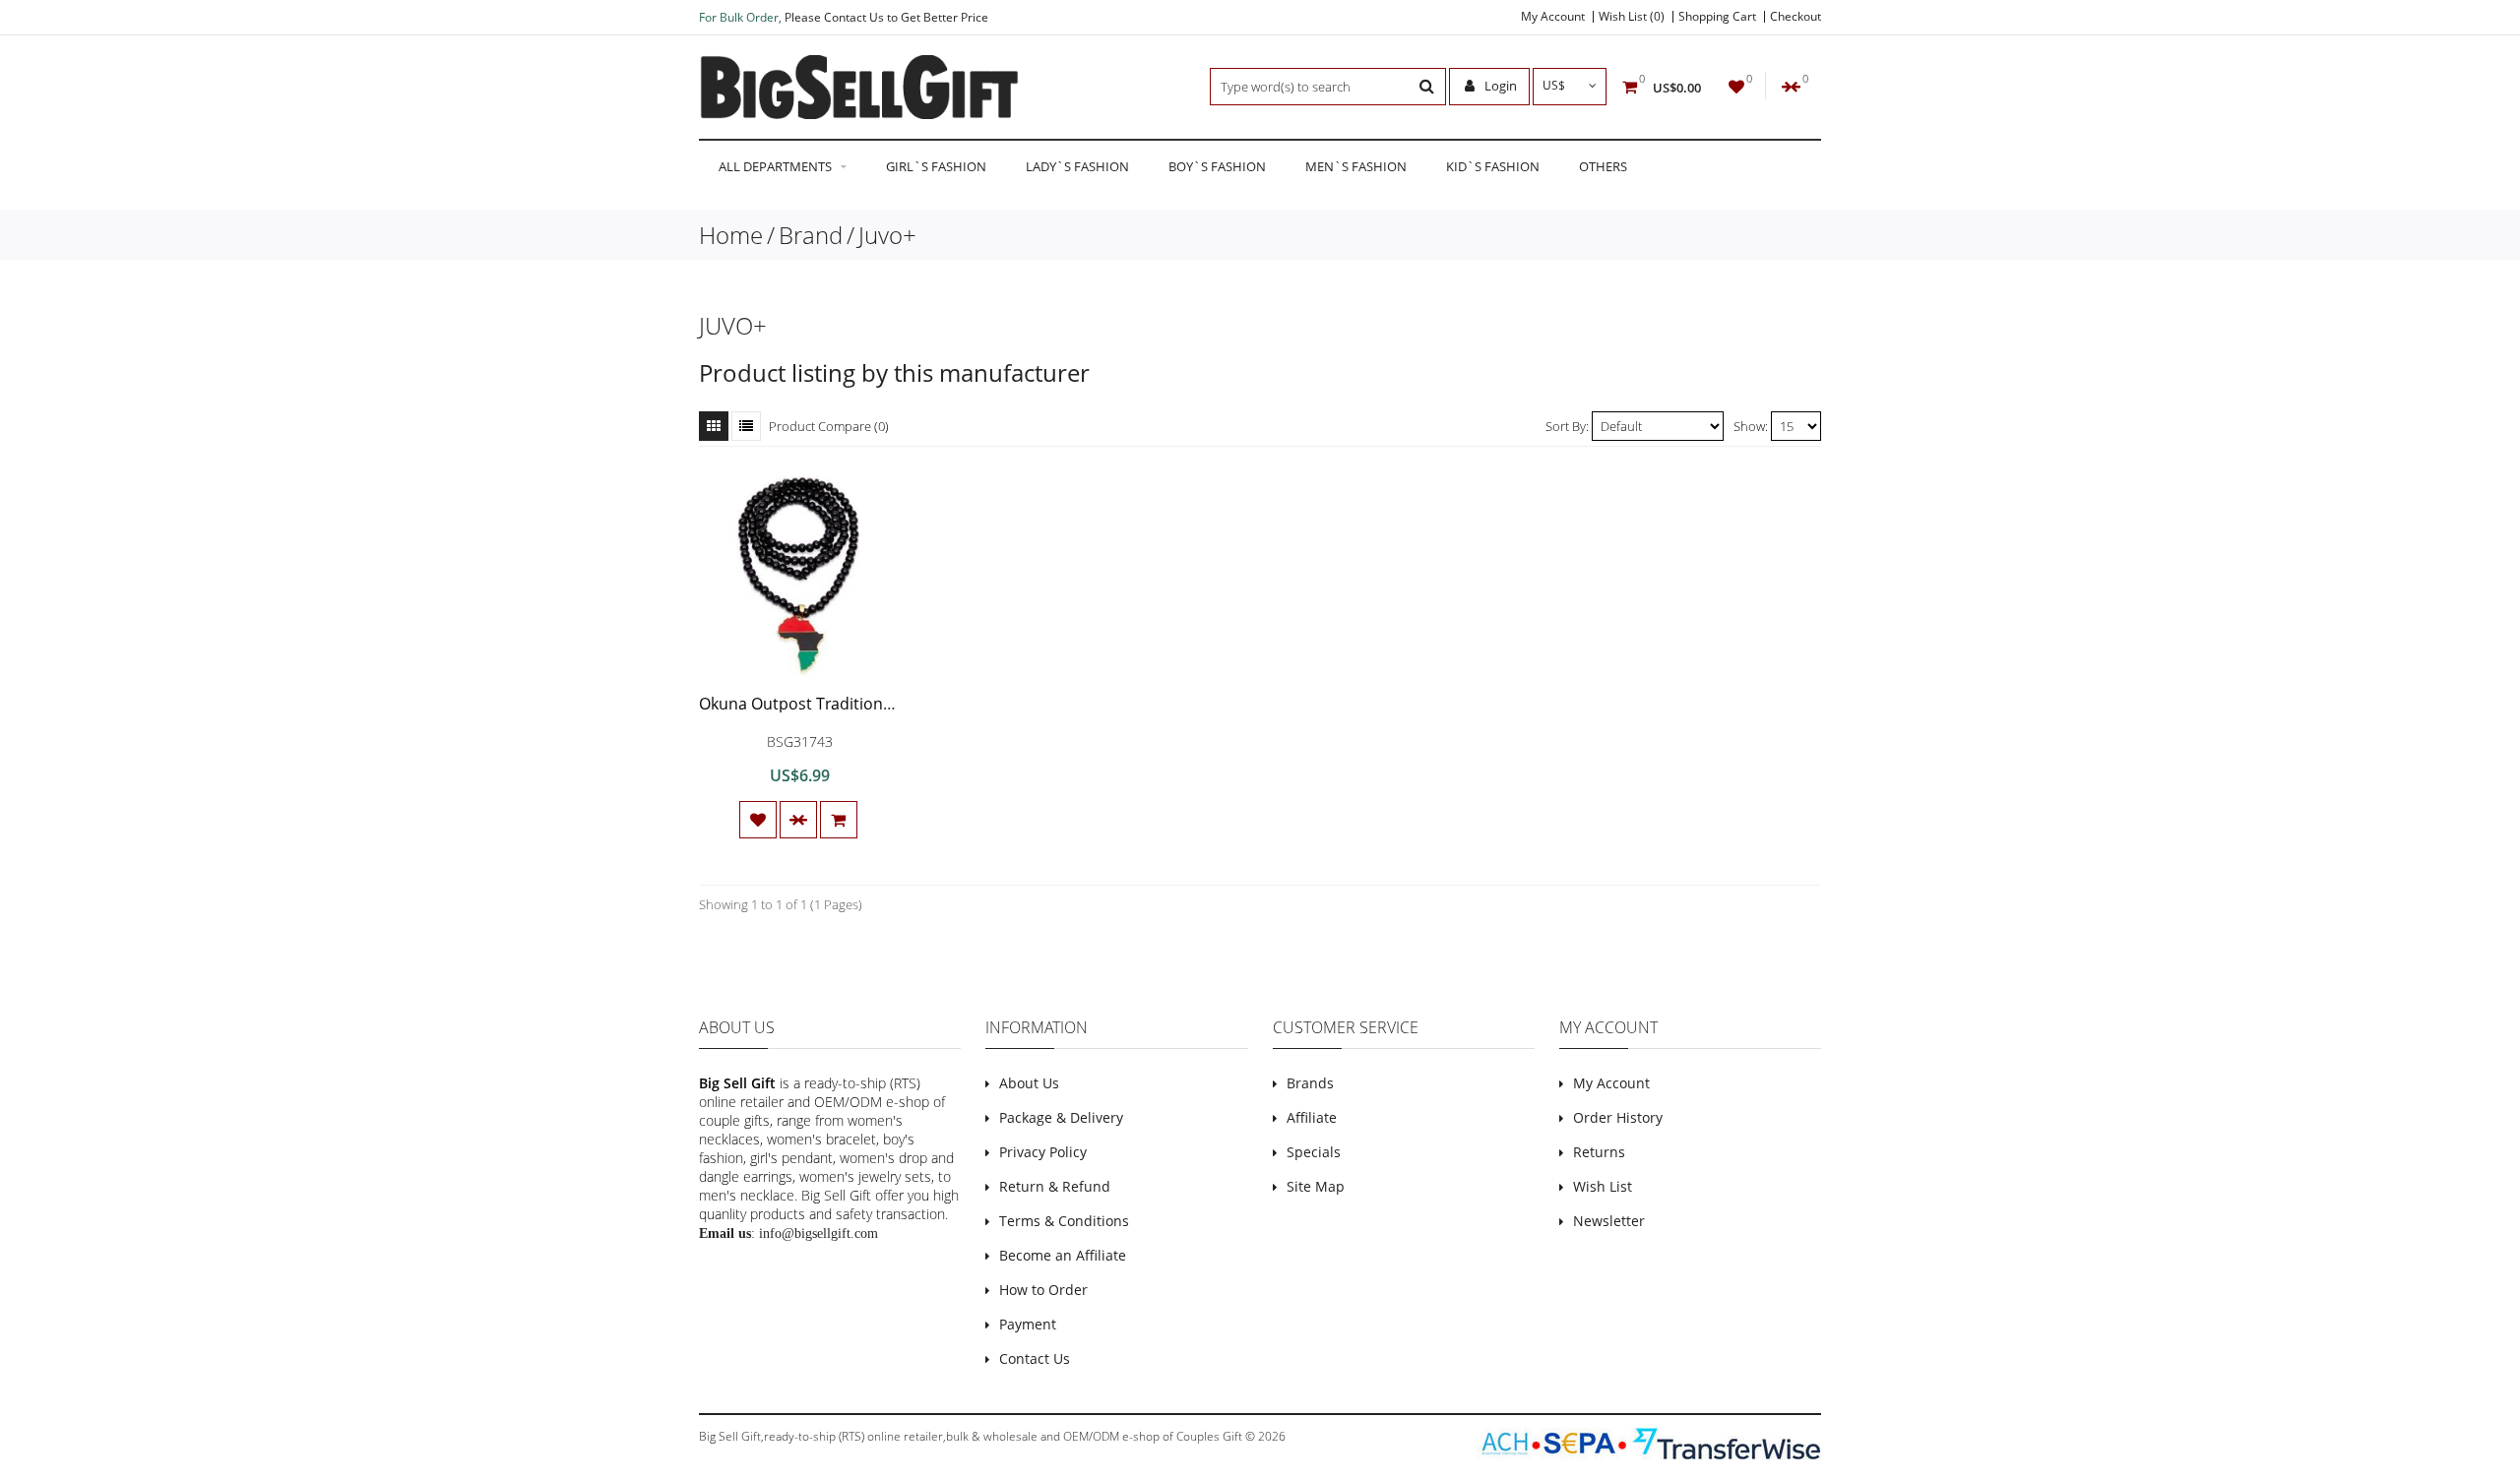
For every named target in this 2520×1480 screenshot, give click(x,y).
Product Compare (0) (829, 426)
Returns (1599, 1152)
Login (1499, 86)
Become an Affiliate (1063, 1255)
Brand (811, 235)
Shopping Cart (1717, 17)
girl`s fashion (936, 166)
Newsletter (1609, 1221)
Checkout (1795, 17)
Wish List (1603, 1186)
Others (1603, 166)
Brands (1310, 1083)
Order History (1618, 1117)
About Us (1029, 1083)
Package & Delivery (1061, 1117)
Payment (1028, 1324)
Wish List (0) (1632, 17)
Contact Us (1035, 1358)
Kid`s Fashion (1493, 166)
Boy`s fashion (1217, 166)
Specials (1314, 1152)
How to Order (1043, 1290)
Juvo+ (887, 235)
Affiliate (1312, 1117)
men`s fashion (1356, 166)
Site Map (1316, 1186)
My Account (1553, 17)
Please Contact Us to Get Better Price (886, 17)
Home (731, 235)
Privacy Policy (1043, 1152)
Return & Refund (1055, 1186)
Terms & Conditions (1064, 1221)
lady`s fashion (1077, 166)
